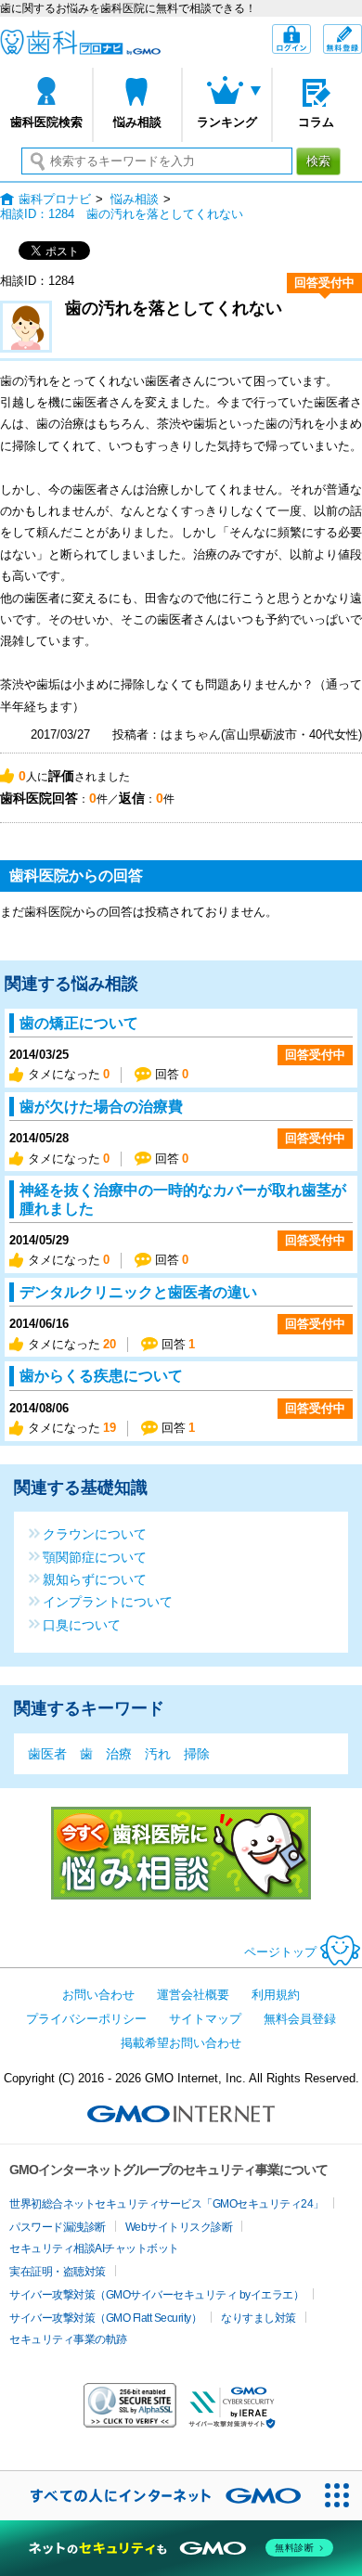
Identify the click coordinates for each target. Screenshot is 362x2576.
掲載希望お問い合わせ (181, 2043)
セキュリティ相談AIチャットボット (94, 2248)
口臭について (82, 1624)
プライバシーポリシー (86, 2019)
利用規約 (276, 1995)
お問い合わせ (98, 1995)
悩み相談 (137, 122)
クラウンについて (95, 1533)
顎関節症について (95, 1557)
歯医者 (47, 1754)
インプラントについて (108, 1601)
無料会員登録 (362, 33)
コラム (316, 122)
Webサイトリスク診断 (179, 2227)
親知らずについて (95, 1579)
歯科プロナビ (80, 42)
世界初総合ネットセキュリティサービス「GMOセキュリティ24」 (167, 2204)
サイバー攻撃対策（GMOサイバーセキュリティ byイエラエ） (156, 2295)
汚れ (158, 1754)
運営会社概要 (193, 1995)
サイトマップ (205, 2019)
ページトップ (280, 1952)
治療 (119, 1754)
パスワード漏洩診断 (58, 2227)
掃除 (197, 1754)
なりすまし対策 (259, 2318)
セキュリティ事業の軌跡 (68, 2339)
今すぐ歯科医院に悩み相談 (181, 1853)
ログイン (310, 41)
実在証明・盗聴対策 (58, 2272)
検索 (318, 161)
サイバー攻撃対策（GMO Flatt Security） (105, 2318)
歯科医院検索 (46, 122)
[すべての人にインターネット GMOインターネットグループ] (156, 2496)
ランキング (227, 122)
